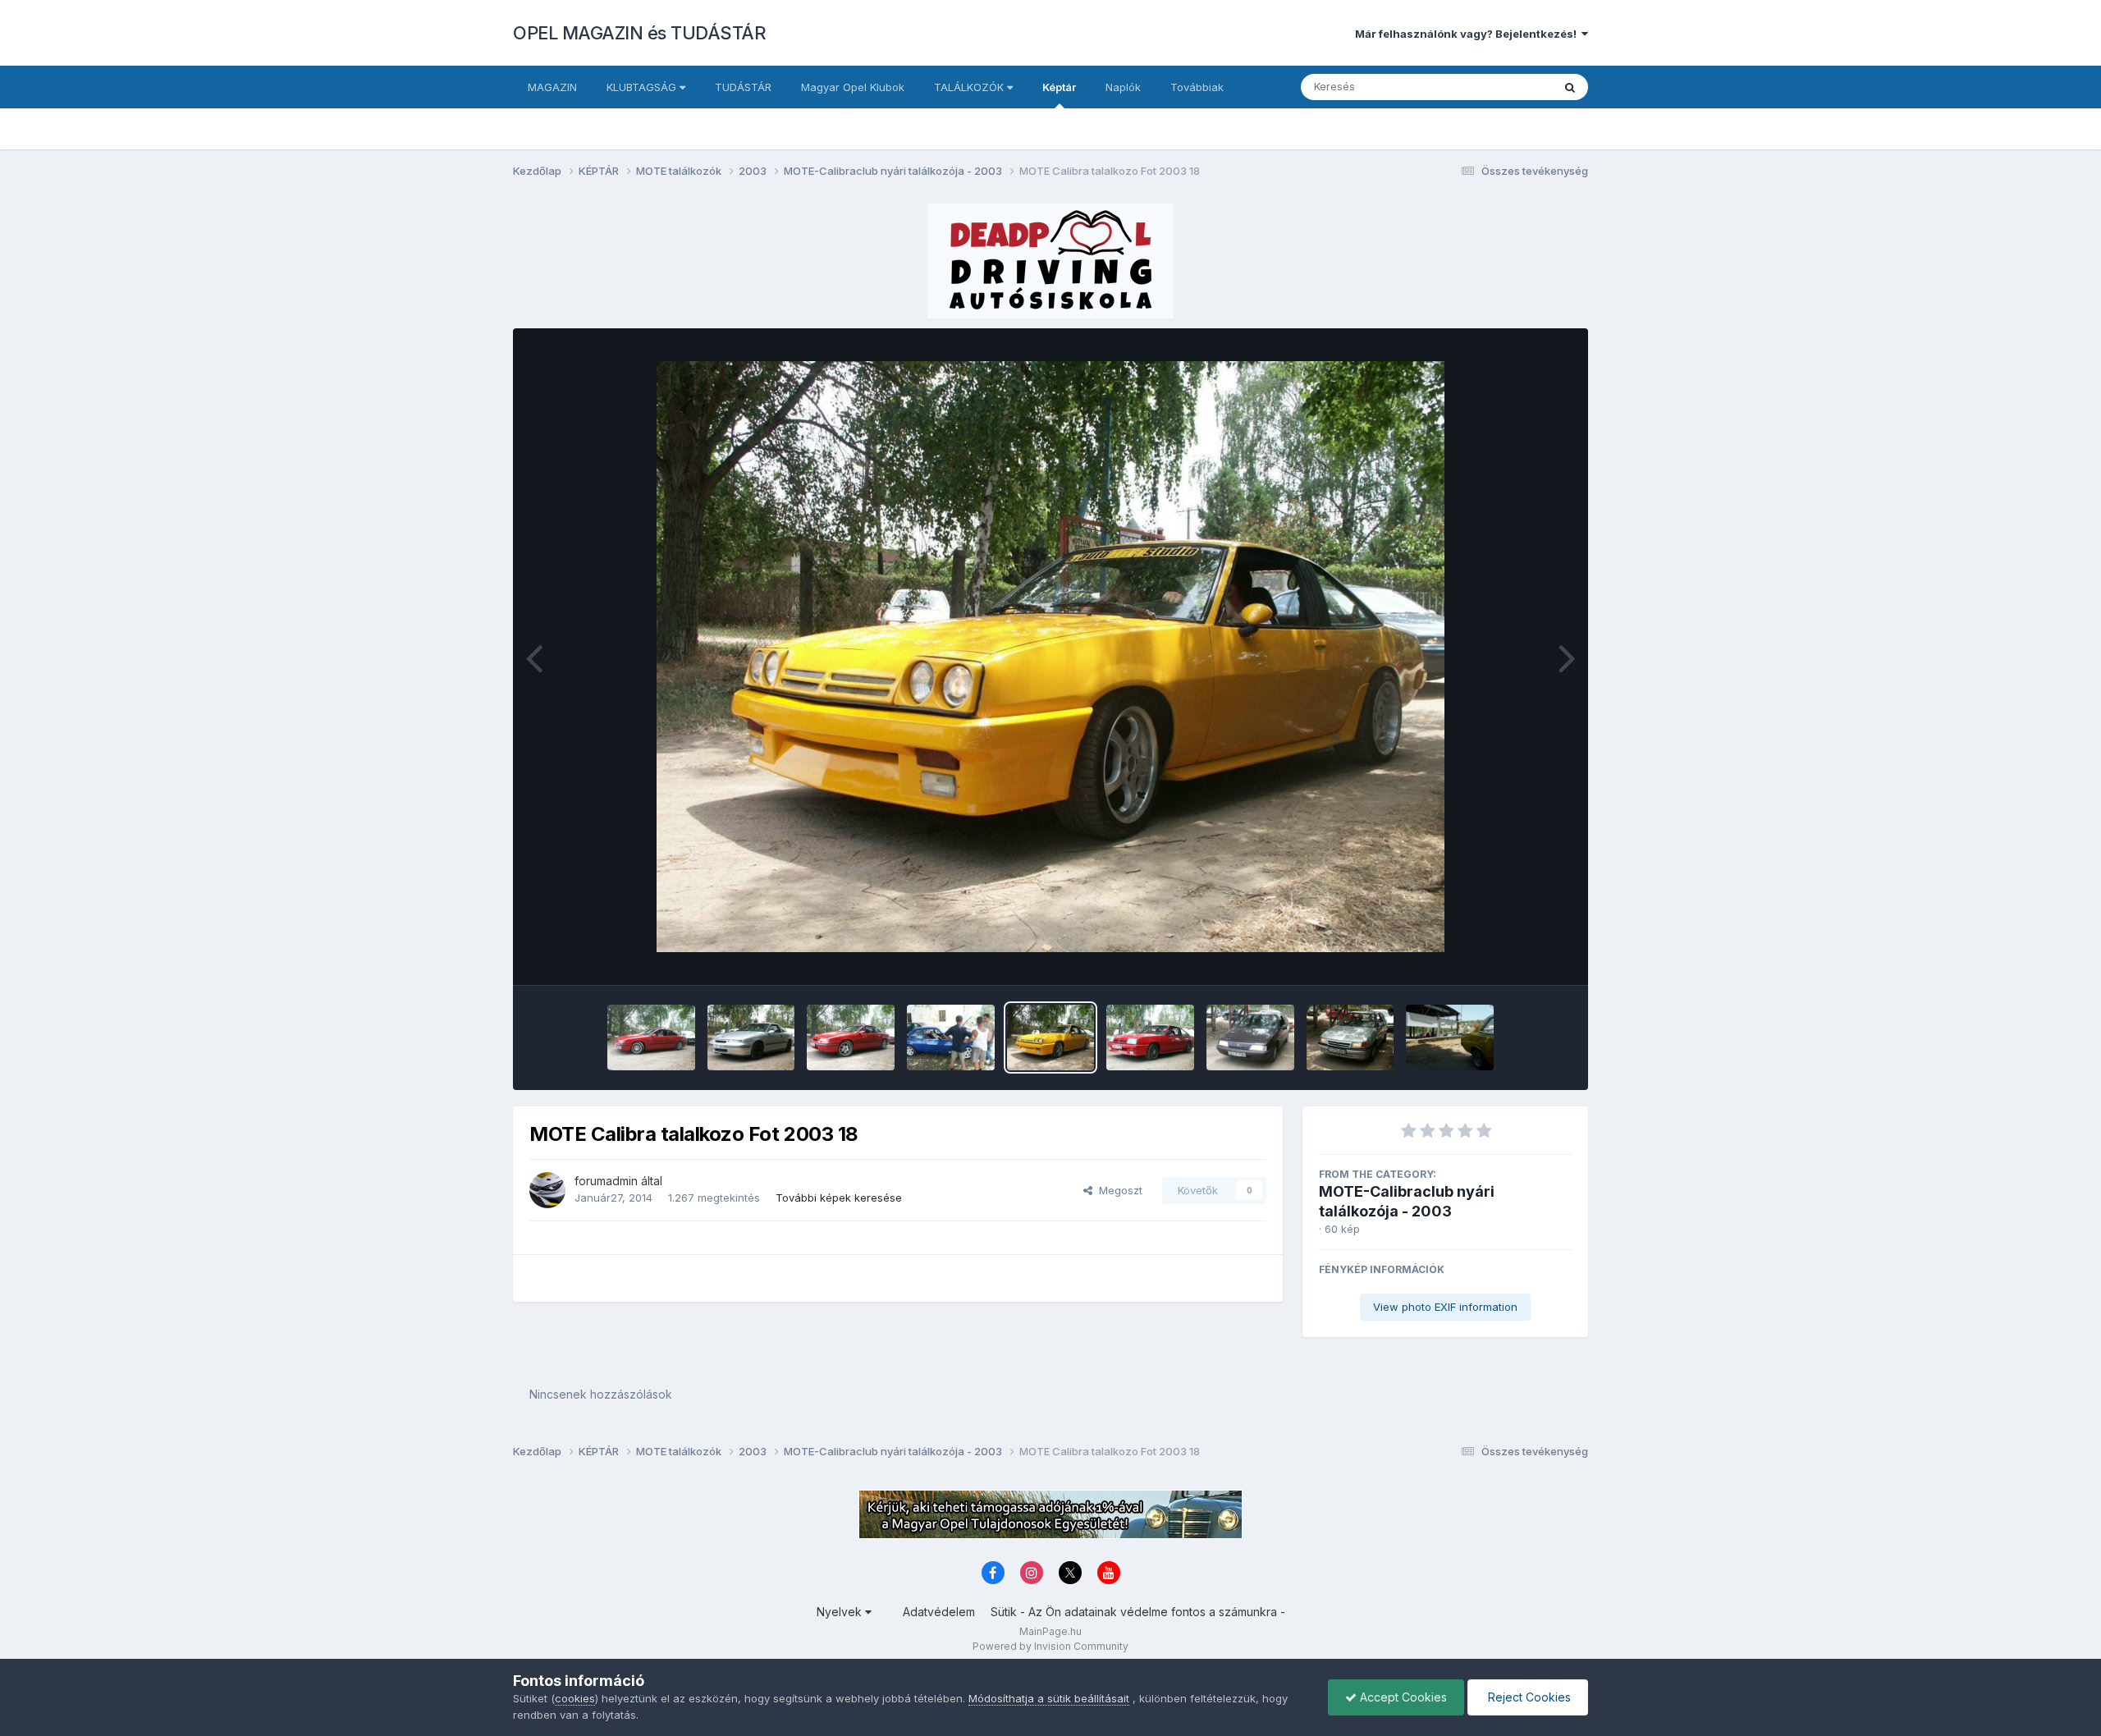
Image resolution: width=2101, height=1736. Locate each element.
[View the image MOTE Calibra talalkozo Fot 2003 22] (651, 1037)
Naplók (1123, 87)
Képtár (1059, 87)
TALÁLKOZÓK (970, 87)
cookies (575, 1698)
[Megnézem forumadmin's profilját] (547, 1190)
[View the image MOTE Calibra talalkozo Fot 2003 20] (851, 1037)
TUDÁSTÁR (743, 87)
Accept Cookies (1402, 1697)
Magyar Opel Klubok (853, 87)
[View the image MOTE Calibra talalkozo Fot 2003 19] (951, 1037)
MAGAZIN (552, 87)
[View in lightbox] (1050, 657)
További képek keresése (839, 1198)
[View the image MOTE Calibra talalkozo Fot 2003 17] (1150, 1037)
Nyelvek (841, 1612)
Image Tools (1520, 955)
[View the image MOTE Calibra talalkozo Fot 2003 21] (751, 1037)
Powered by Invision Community (1050, 1646)
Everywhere (1501, 87)
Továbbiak (1197, 87)
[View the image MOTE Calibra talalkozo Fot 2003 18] (1051, 1037)
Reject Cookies (1528, 1697)
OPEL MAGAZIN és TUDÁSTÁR (639, 33)
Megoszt (1117, 1190)
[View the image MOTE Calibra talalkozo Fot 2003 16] (1250, 1037)
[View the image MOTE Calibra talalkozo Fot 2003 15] (1350, 1037)
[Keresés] (1570, 87)
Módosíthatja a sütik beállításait (1049, 1698)
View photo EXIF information (1445, 1307)
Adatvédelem (939, 1612)
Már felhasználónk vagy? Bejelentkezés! (1468, 34)
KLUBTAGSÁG (643, 87)
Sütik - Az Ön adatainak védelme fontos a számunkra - (1138, 1612)
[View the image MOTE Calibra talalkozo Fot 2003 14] (1450, 1037)
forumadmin (606, 1181)
